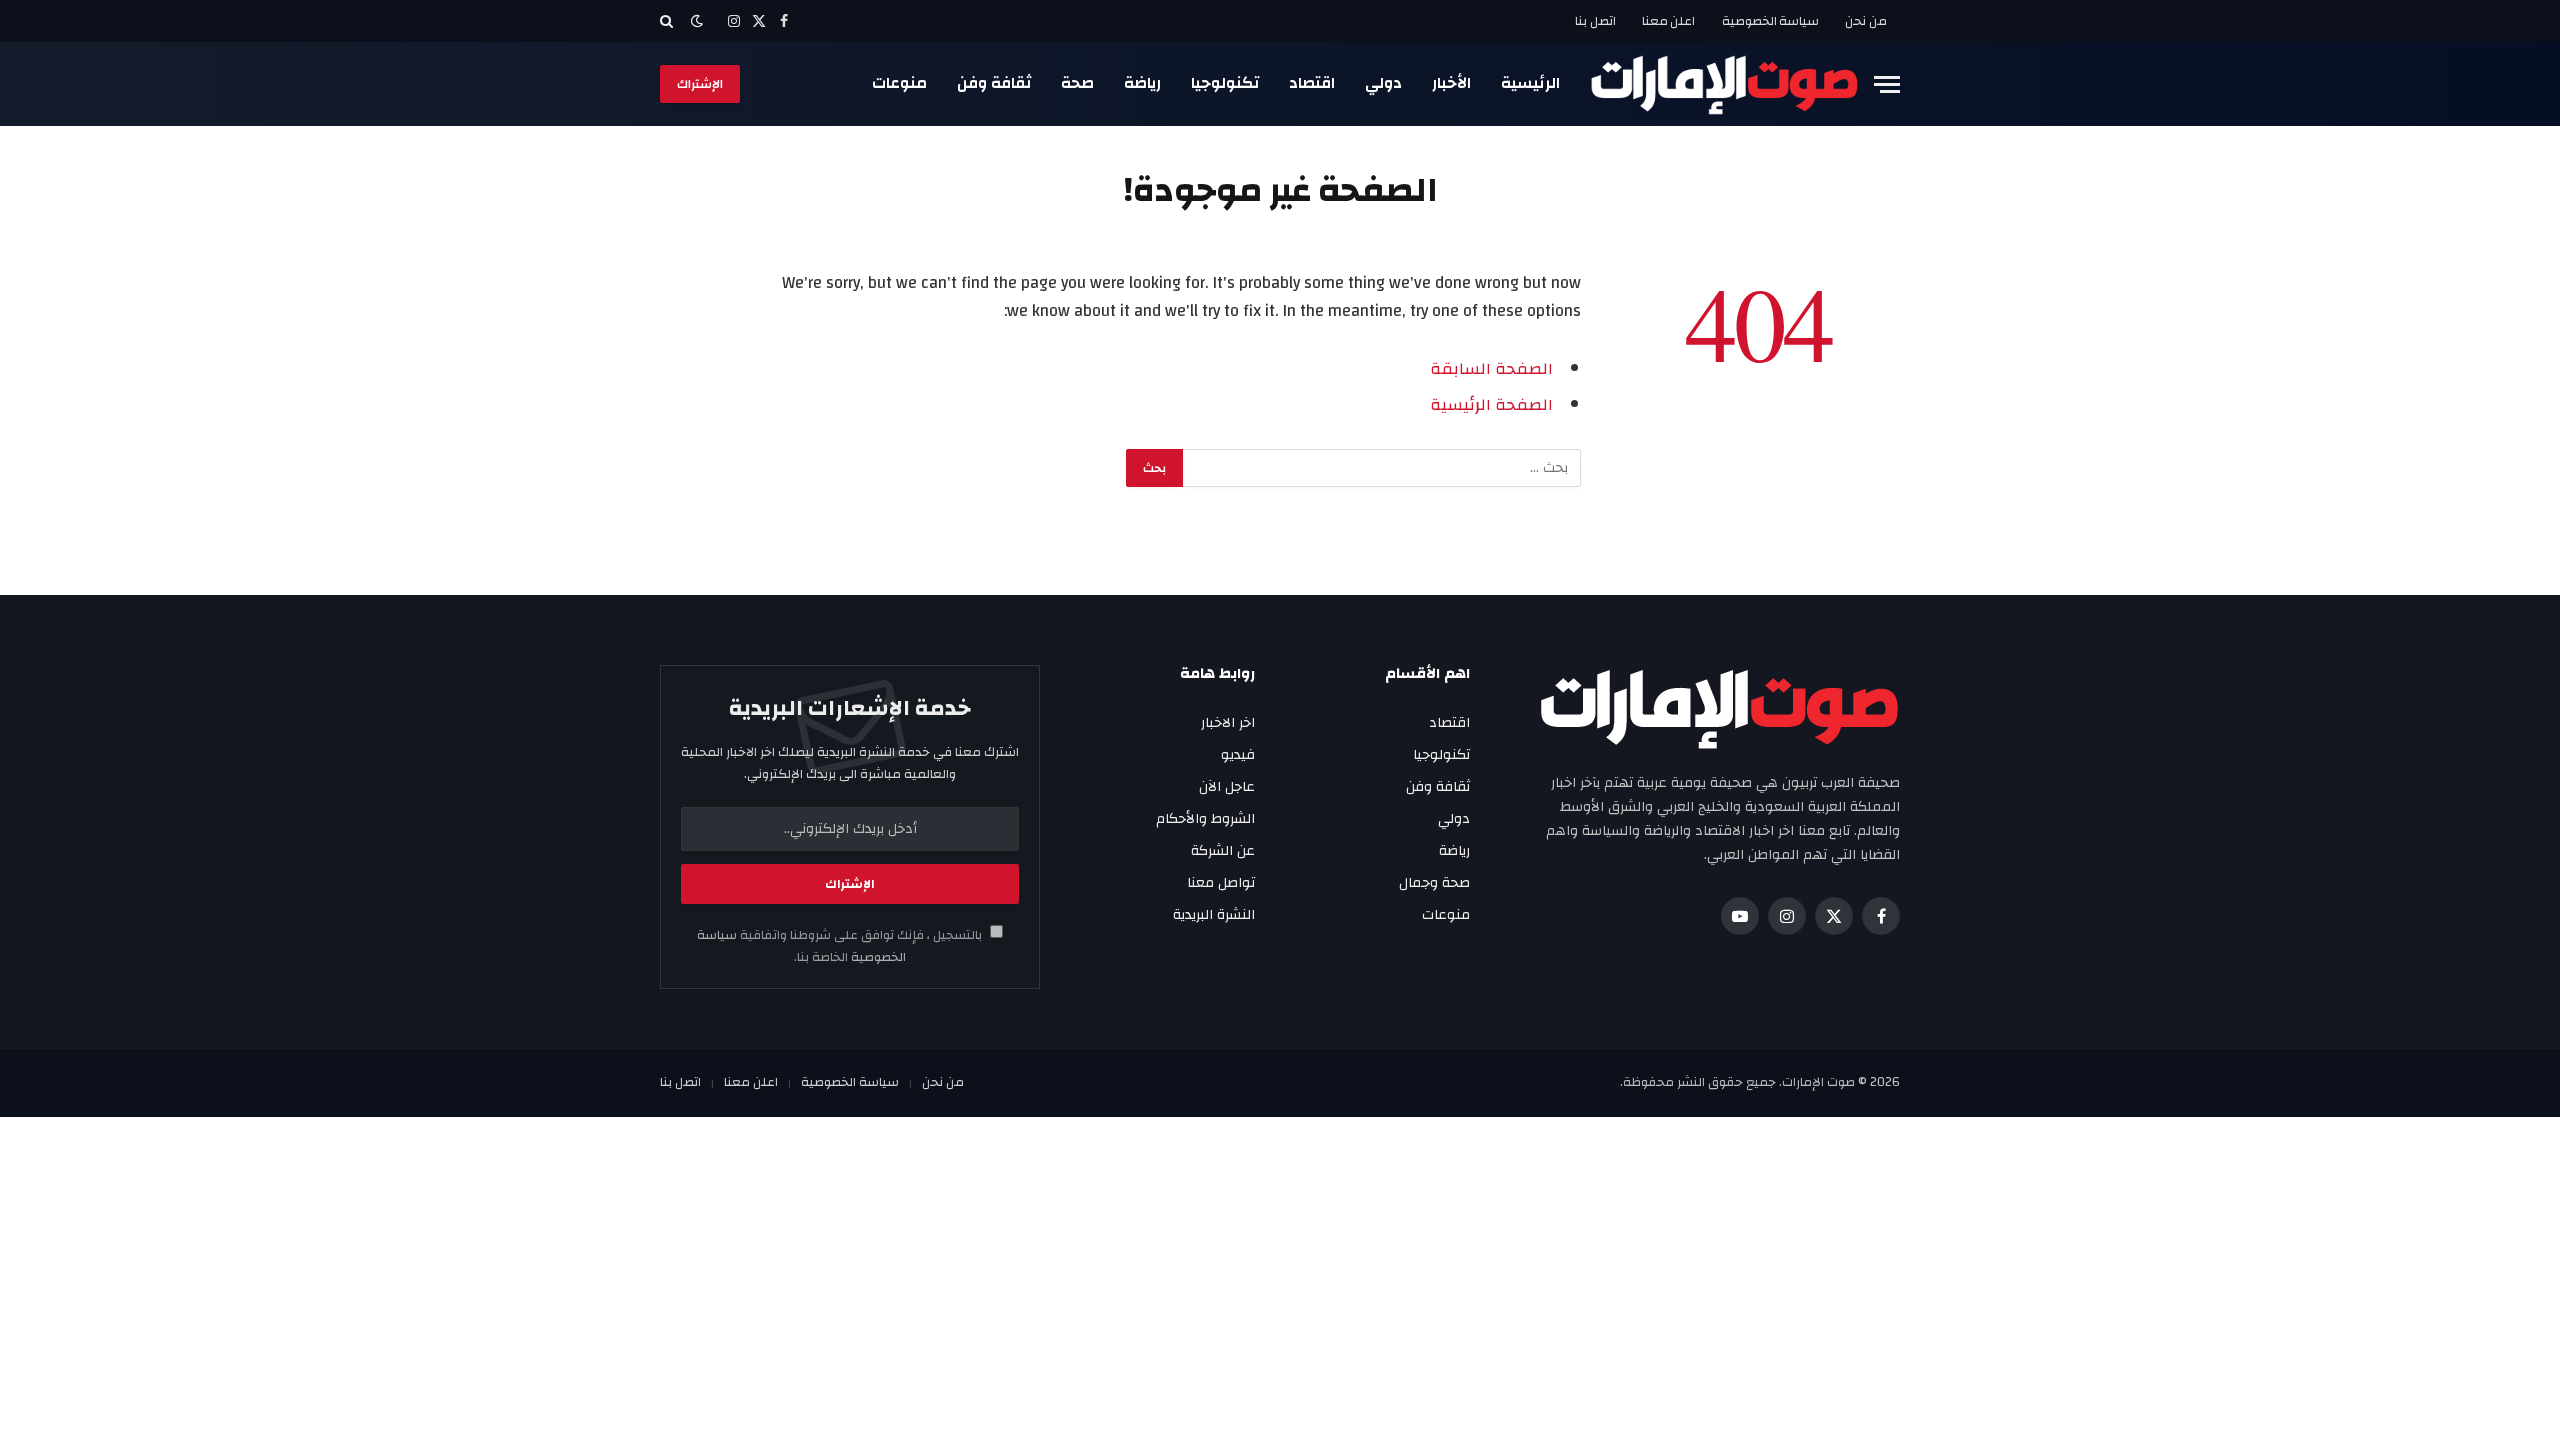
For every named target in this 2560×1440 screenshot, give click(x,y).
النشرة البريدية (1214, 915)
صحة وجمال (1434, 883)
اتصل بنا (1595, 21)
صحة (1077, 83)
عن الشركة (1223, 851)
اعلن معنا (1669, 21)
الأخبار (1451, 83)
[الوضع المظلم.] (697, 21)
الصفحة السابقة (1491, 369)
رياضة (1142, 83)
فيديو (1238, 755)
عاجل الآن (1227, 787)
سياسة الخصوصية (1771, 21)
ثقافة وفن (994, 83)
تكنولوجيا (1225, 83)
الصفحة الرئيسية (1491, 405)
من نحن (1866, 21)
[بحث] (668, 21)
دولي (1383, 83)
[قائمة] (1887, 84)
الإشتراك (700, 84)
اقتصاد (1312, 83)
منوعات (899, 83)
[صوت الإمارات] (1724, 84)
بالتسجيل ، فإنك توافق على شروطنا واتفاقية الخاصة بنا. (841, 946)
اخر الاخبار (1228, 723)
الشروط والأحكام (1205, 819)
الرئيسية (1530, 83)
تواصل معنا (1221, 883)
